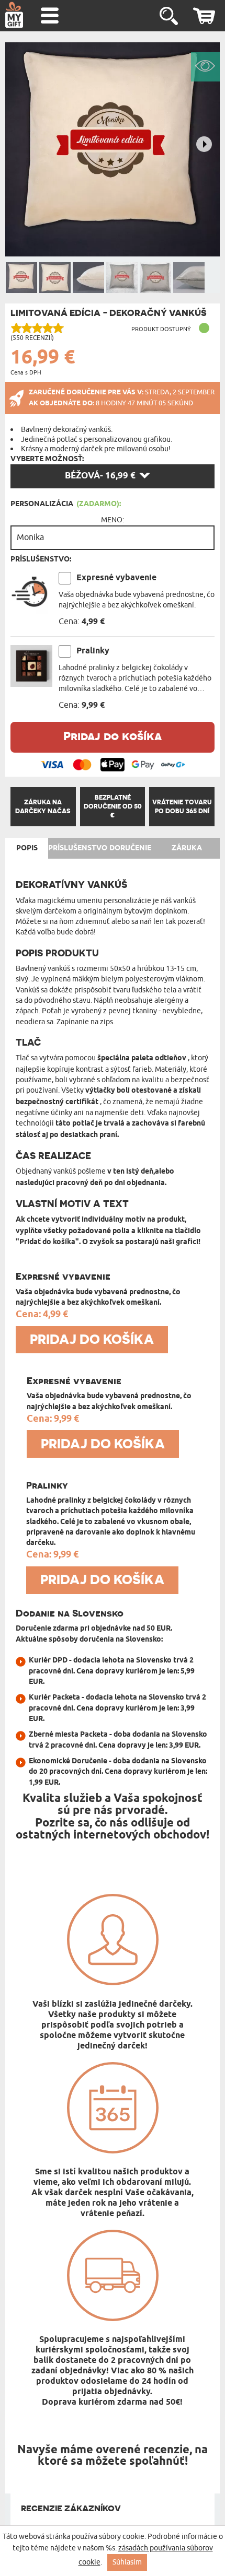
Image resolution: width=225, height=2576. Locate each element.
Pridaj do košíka (113, 736)
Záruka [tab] (187, 848)
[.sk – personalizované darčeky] (14, 15)
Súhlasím (127, 2562)
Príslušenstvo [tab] (78, 848)
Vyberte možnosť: (47, 459)
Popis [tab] (27, 848)
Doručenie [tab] (130, 848)
